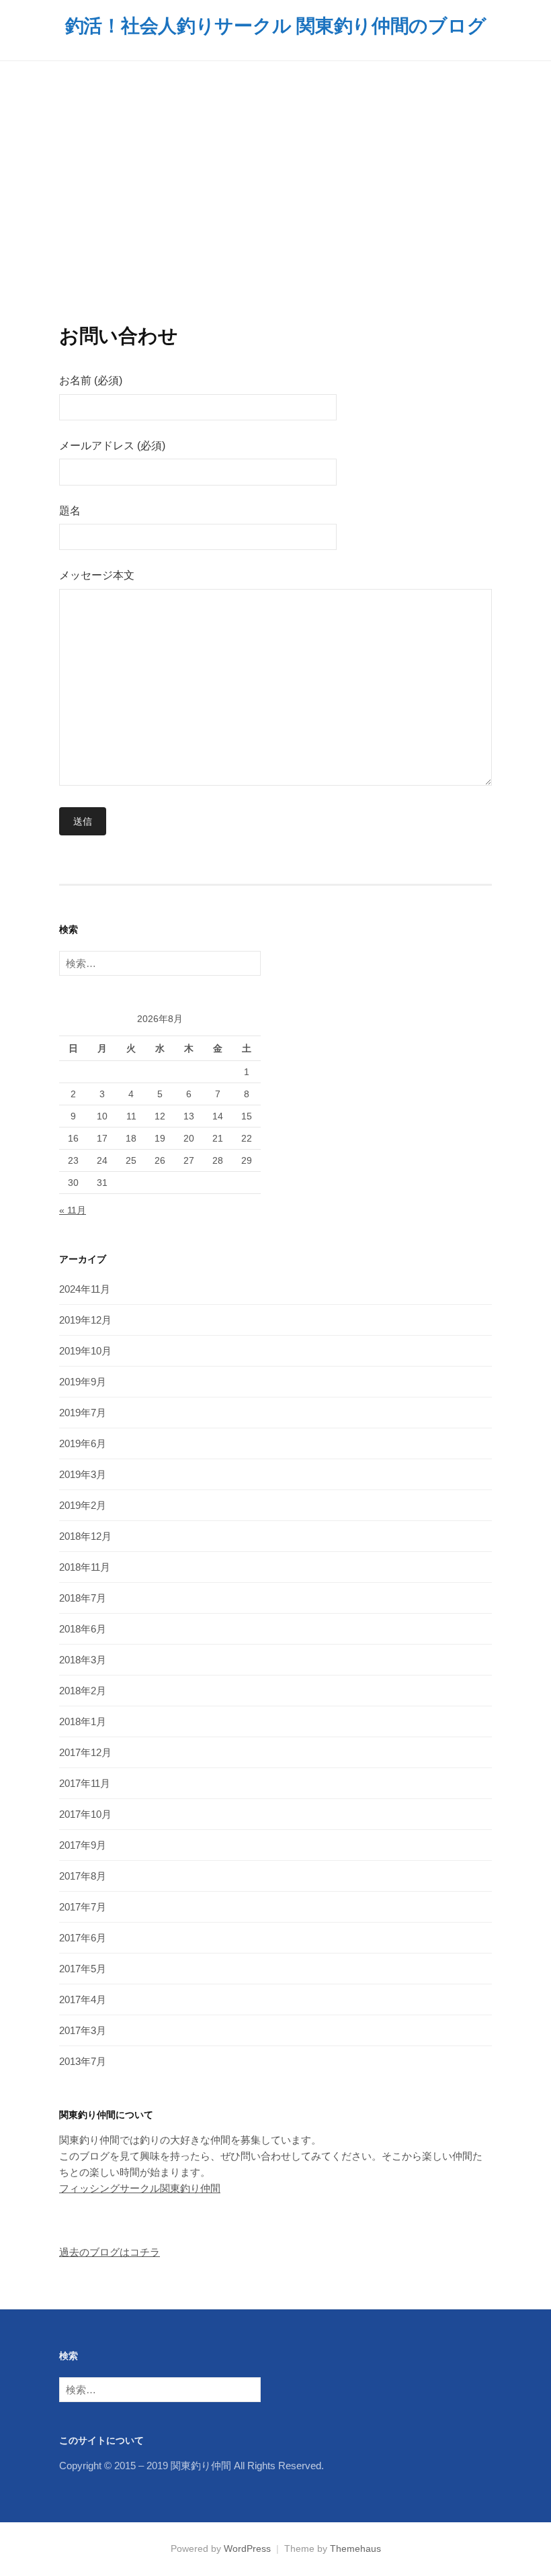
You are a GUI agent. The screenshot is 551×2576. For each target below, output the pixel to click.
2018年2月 (83, 1691)
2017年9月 (83, 1845)
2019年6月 (83, 1443)
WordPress (247, 2548)
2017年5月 (83, 1969)
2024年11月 (85, 1289)
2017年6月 (83, 1938)
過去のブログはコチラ (110, 2252)
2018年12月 (85, 1536)
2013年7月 (83, 2061)
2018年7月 (83, 1598)
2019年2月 (83, 1505)
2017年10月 (85, 1814)
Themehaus (355, 2548)
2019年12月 (85, 1320)
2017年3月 (83, 2030)
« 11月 (73, 1210)
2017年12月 (85, 1752)
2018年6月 (83, 1629)
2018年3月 (83, 1660)
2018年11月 (85, 1567)
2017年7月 (83, 1907)
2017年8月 (83, 1876)
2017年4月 (83, 1999)
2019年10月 (85, 1351)
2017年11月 (85, 1783)
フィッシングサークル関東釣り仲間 (140, 2188)
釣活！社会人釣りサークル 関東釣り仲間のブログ (276, 26)
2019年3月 (83, 1474)
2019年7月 (83, 1413)
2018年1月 (83, 1721)
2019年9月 (83, 1382)
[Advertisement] (275, 193)
